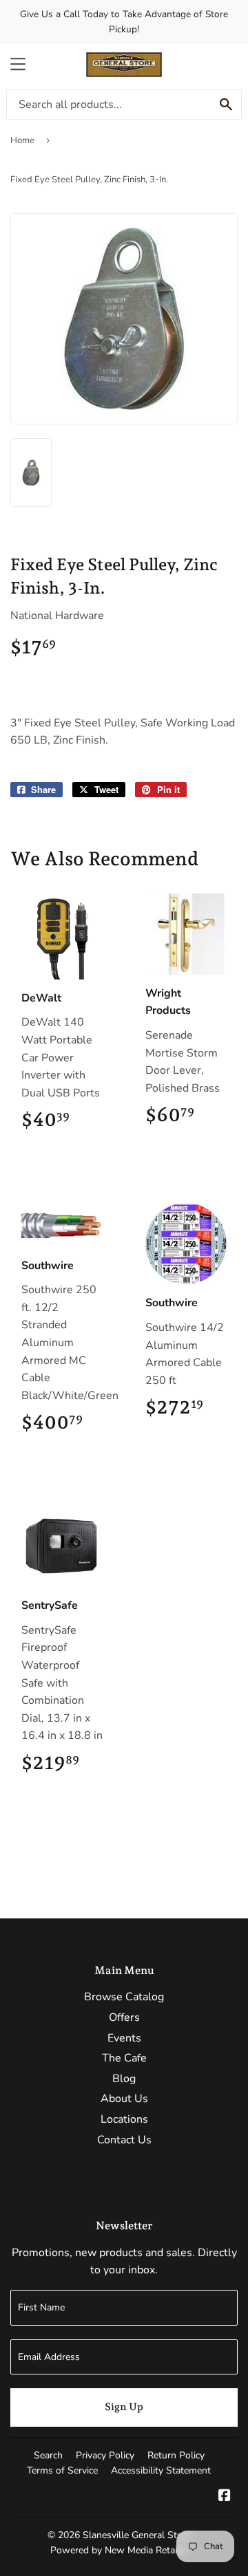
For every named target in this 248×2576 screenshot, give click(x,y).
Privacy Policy (105, 2455)
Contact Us (124, 2140)
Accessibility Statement (161, 2470)
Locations (124, 2119)
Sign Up (124, 2407)
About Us (124, 2099)
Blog (124, 2079)
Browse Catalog (124, 1997)
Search (48, 2455)
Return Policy (176, 2455)
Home (22, 140)
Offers (124, 2017)
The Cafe (124, 2058)
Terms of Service (62, 2470)
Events (124, 2038)
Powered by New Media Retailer (119, 2550)
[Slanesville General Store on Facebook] (225, 2497)
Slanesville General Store (137, 2535)
